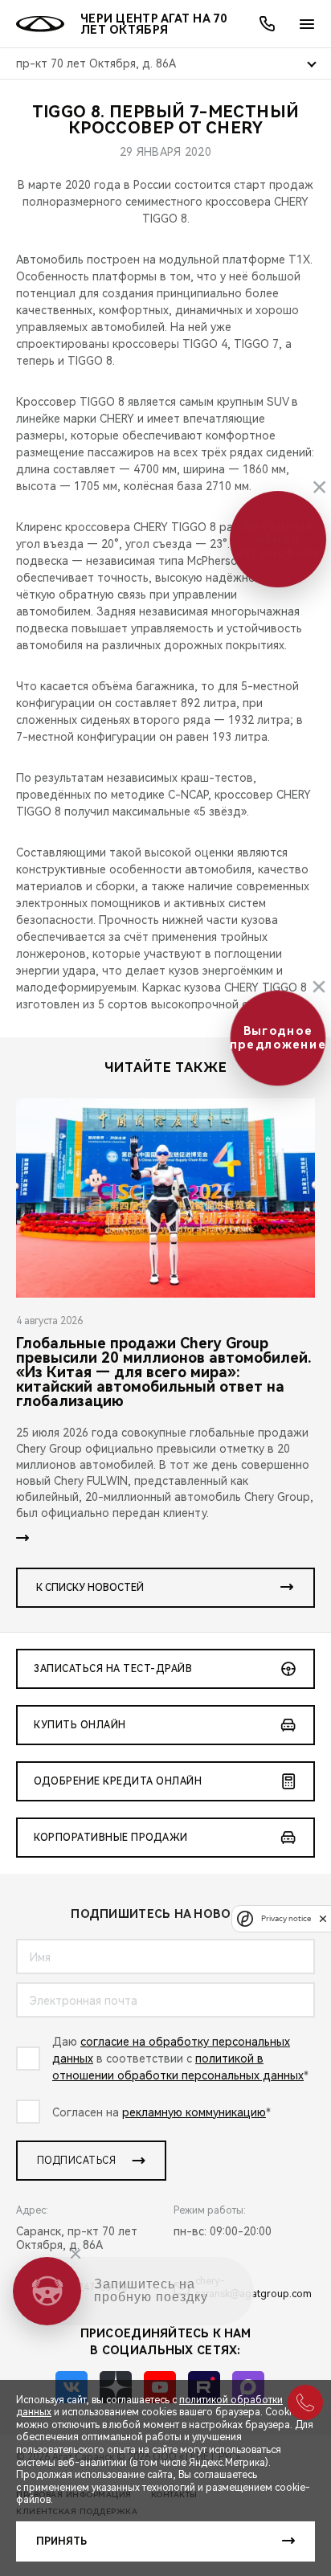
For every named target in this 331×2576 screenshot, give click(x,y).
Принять (61, 2541)
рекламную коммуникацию (194, 2112)
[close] (323, 1918)
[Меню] (307, 24)
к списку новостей (90, 1588)
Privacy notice (286, 1918)
